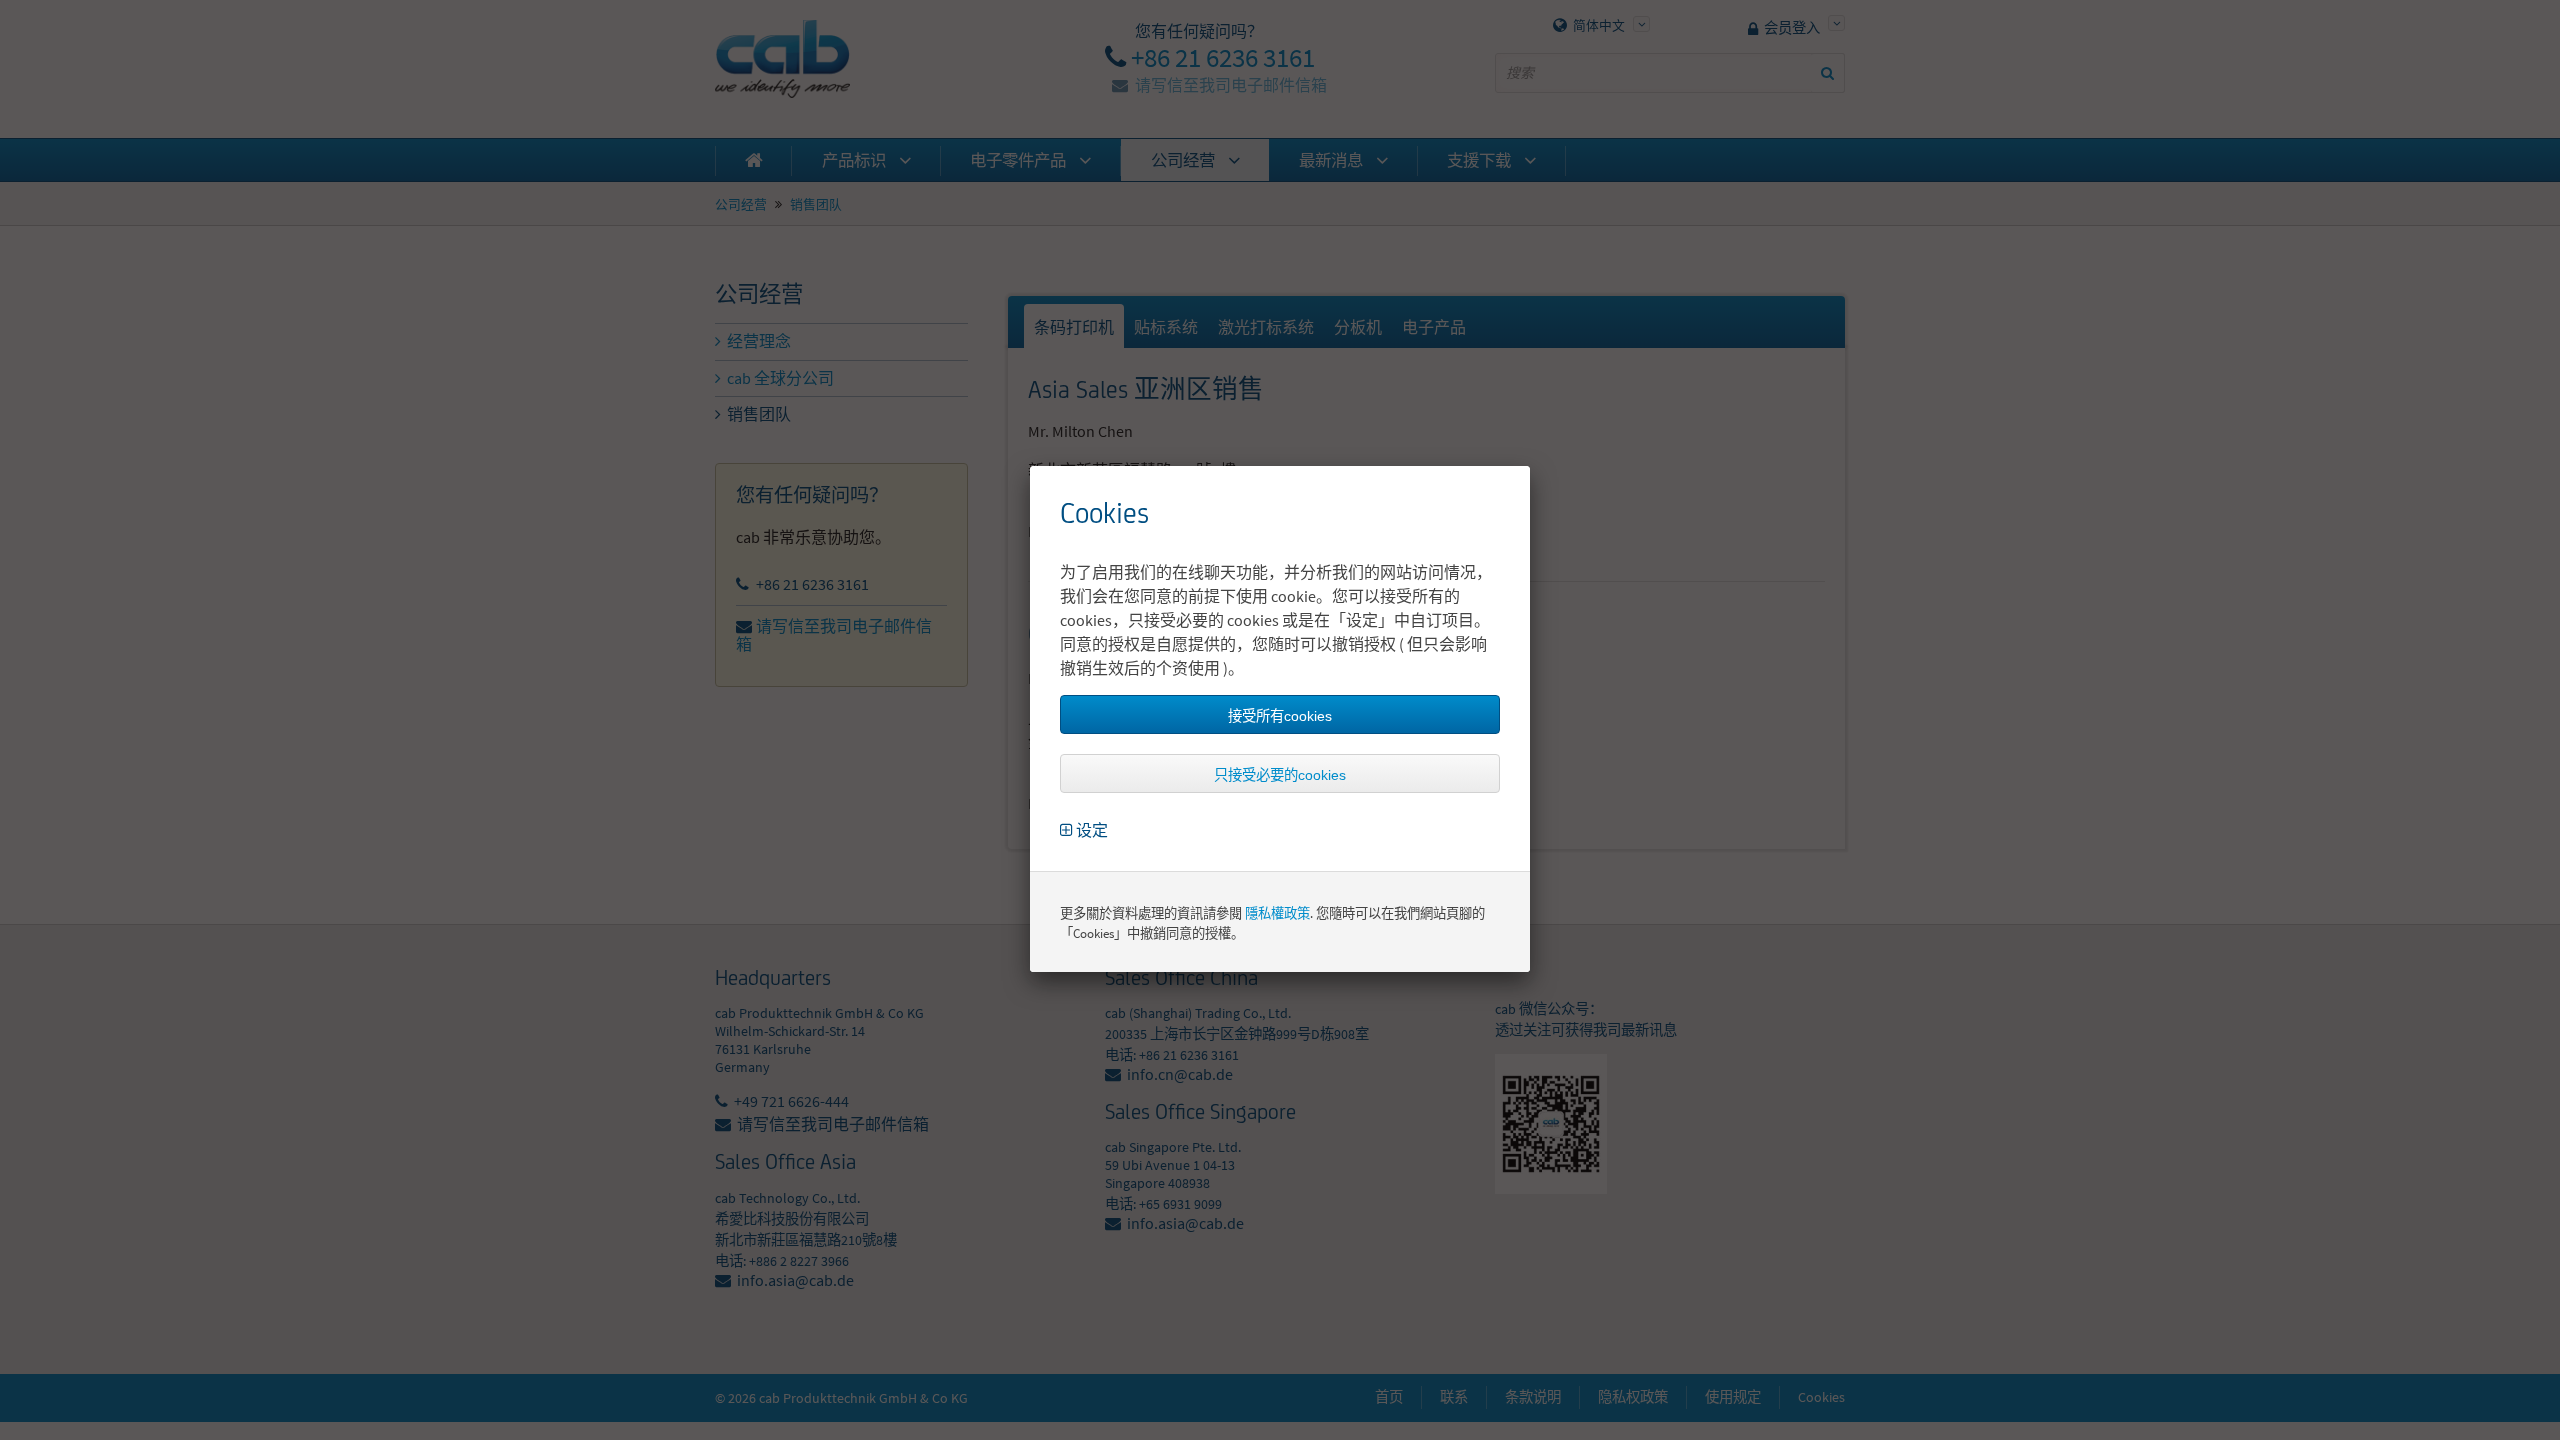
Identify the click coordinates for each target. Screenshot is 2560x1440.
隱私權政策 (1277, 913)
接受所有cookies (1280, 716)
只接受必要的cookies (1280, 775)
